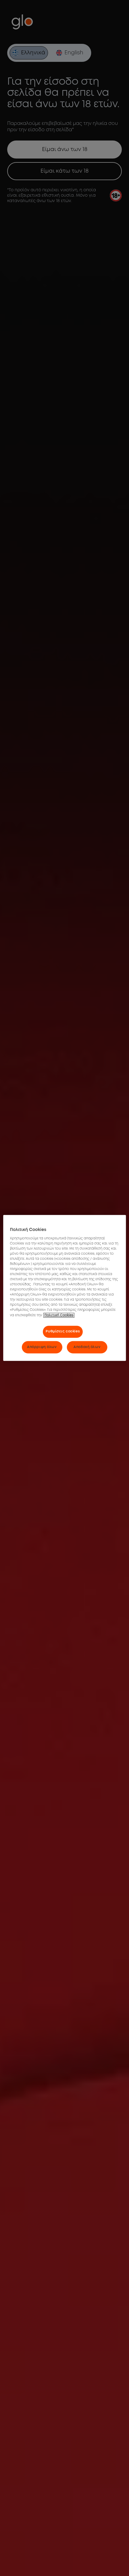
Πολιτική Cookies (59, 1315)
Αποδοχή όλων (87, 1347)
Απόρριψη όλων (42, 1347)
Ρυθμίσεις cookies (63, 1331)
